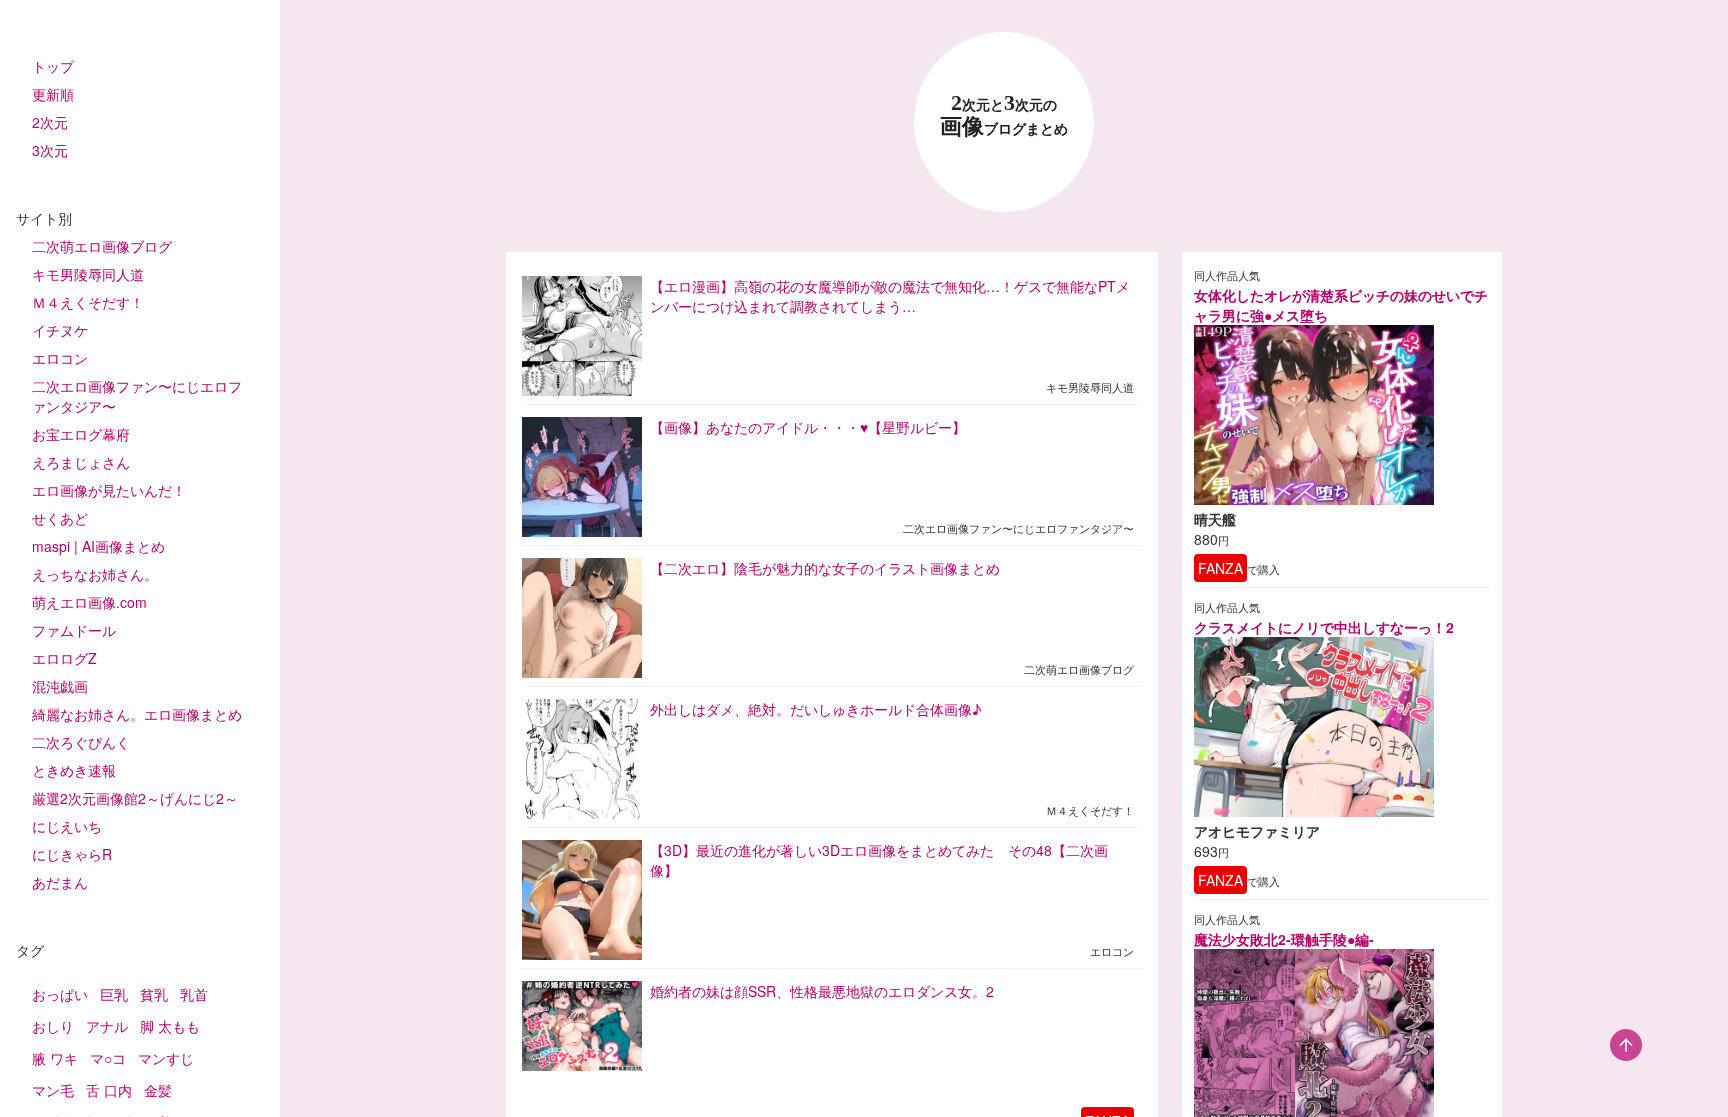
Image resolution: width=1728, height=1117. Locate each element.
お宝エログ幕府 (81, 434)
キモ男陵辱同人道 (88, 274)
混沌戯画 (60, 686)
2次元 (50, 122)
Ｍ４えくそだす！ (88, 302)
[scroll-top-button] (1626, 1045)
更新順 (53, 94)
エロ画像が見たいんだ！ (109, 490)
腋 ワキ (55, 1058)
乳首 (194, 994)
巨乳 (114, 994)
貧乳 (154, 994)
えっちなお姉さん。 (95, 574)
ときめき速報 (74, 770)
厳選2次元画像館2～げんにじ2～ (135, 798)
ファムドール (74, 630)
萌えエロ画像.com (89, 602)
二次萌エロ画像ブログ (102, 246)
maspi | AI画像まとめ (98, 546)
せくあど (60, 518)
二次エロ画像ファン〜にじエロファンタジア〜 (137, 396)
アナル (107, 1026)
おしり (53, 1026)
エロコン (60, 358)
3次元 (50, 150)
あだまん (60, 882)
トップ (53, 66)
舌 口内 (109, 1090)
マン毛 (53, 1090)
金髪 (158, 1090)
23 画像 (1004, 115)
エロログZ (64, 658)
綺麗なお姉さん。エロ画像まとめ (137, 714)
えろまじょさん (81, 462)
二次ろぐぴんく (81, 742)
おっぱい (60, 994)
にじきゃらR (72, 854)
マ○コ (108, 1058)
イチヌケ (60, 330)
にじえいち (67, 826)
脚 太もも (170, 1026)
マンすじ (166, 1058)
